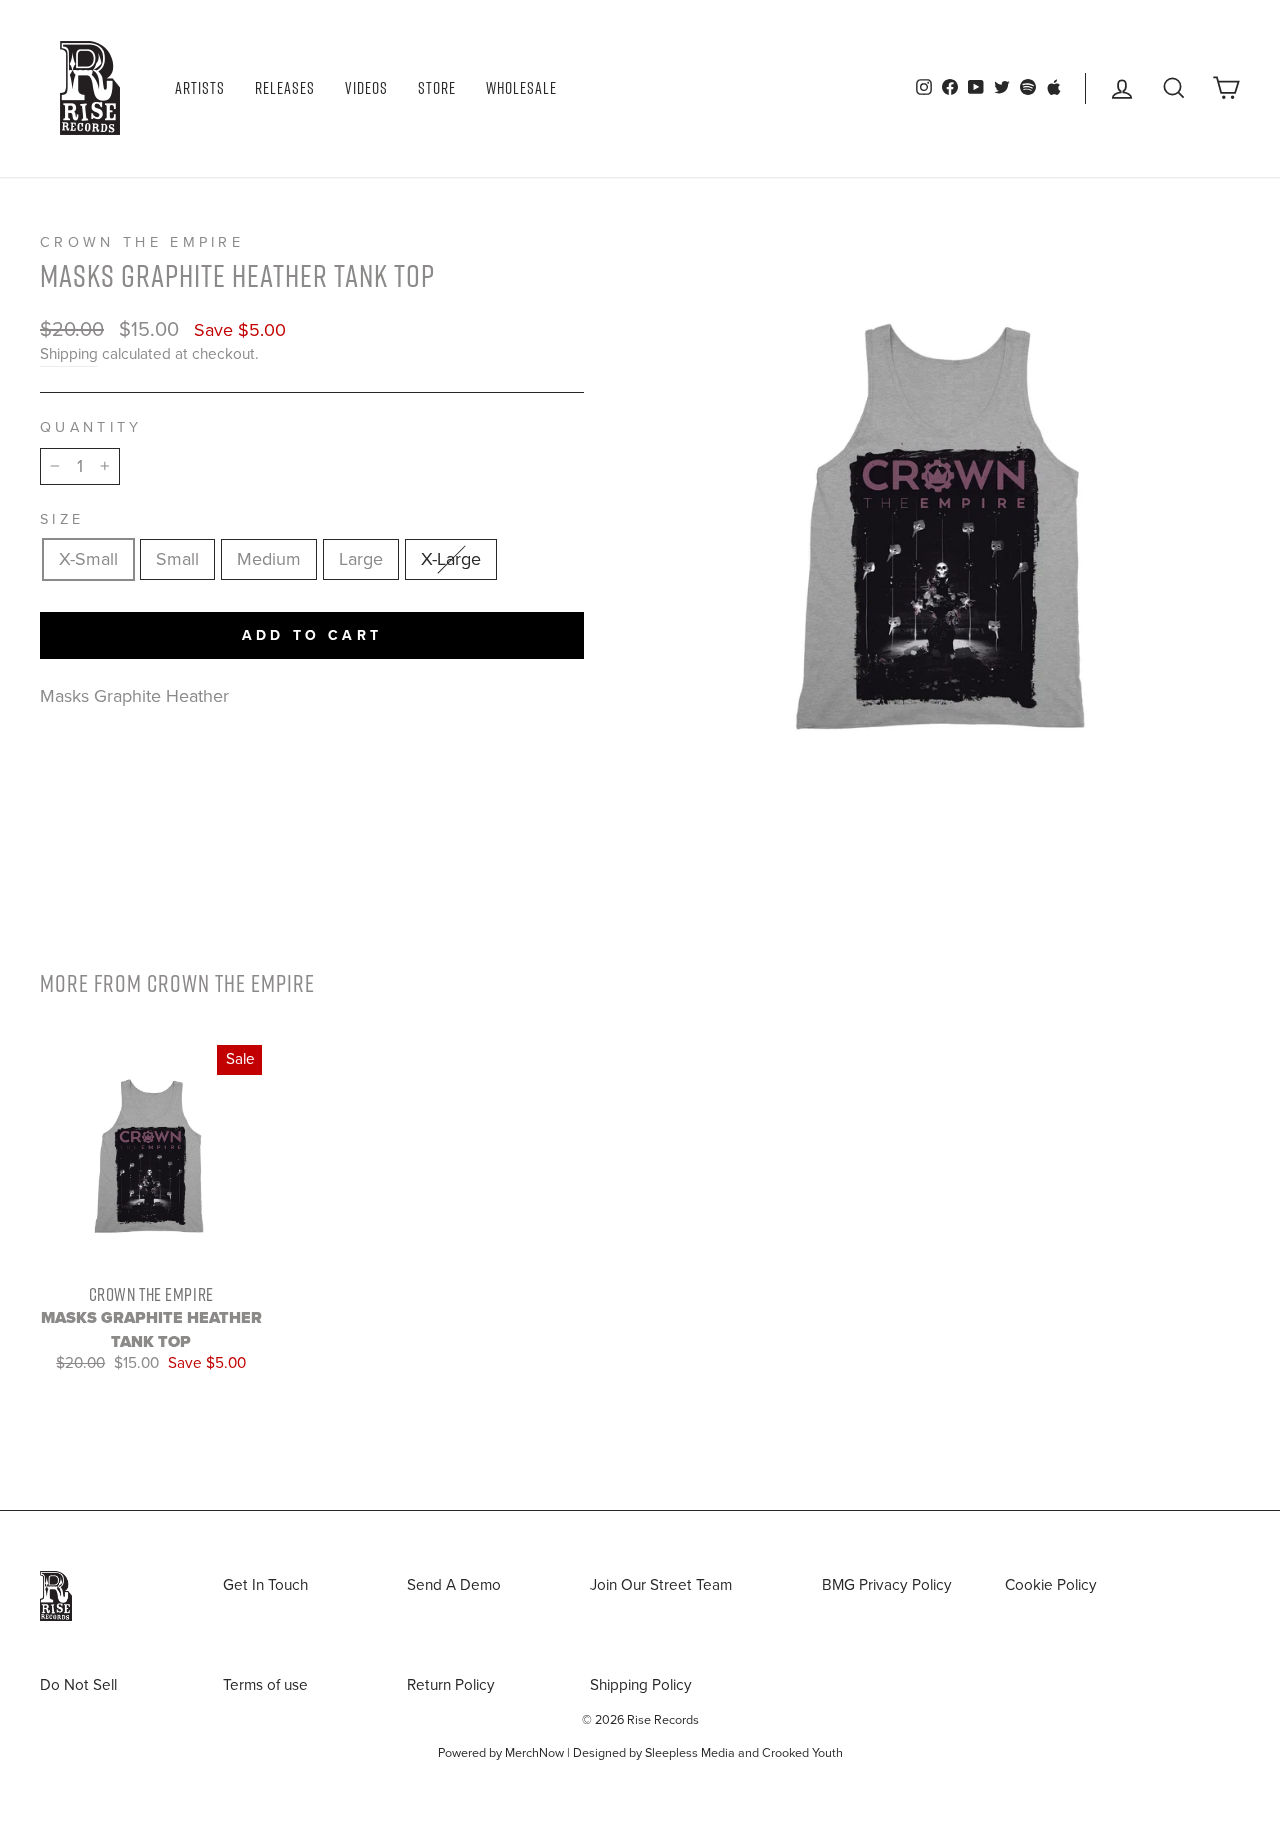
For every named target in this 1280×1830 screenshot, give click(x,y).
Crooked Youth (802, 1753)
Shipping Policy (641, 1685)
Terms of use (265, 1685)
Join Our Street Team (661, 1585)
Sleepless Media (690, 1753)
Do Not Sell (78, 1685)
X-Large (451, 559)
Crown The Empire (142, 242)
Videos (366, 88)
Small (177, 559)
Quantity (91, 427)
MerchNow (534, 1753)
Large (361, 559)
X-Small (88, 559)
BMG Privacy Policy (887, 1585)
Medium (269, 559)
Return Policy (451, 1685)
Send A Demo (454, 1585)
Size (62, 519)
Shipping (69, 354)
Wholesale (521, 88)
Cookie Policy (1051, 1585)
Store (437, 88)
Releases (285, 88)
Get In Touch (265, 1585)
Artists (200, 88)
